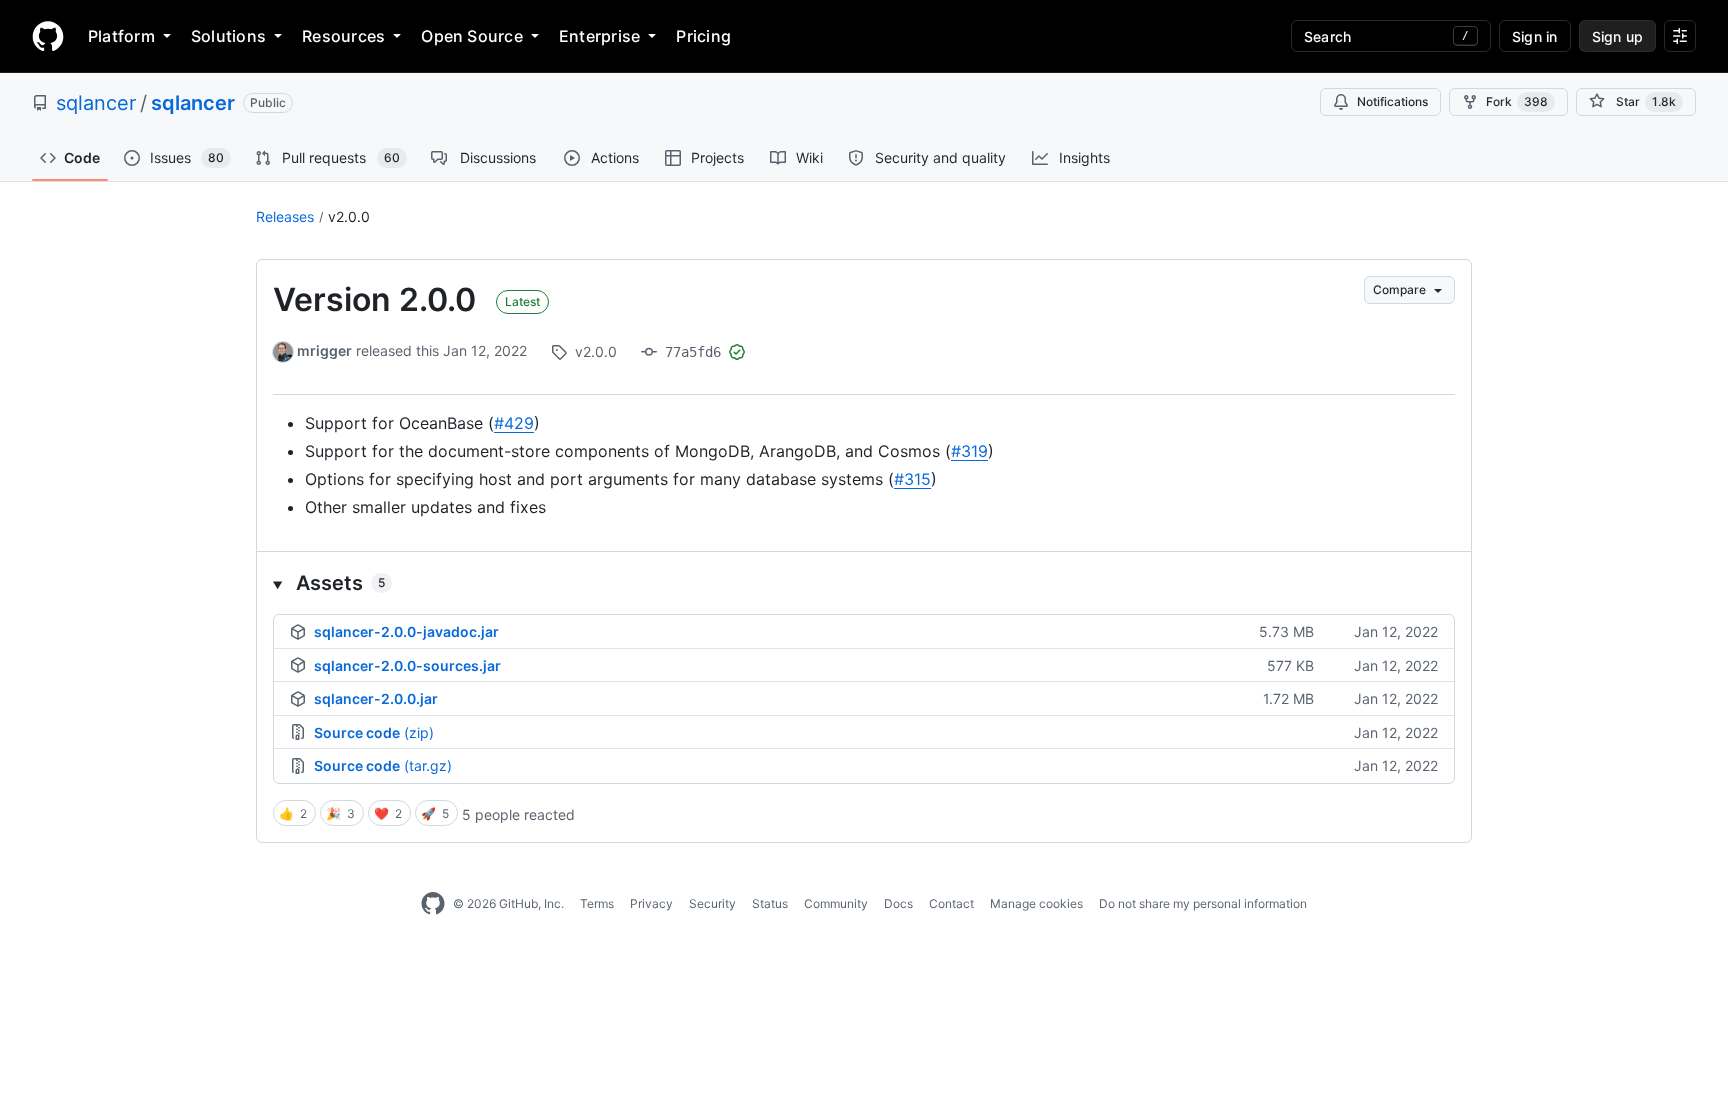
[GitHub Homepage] (433, 904)
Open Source (472, 36)
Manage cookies (1036, 903)
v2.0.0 (349, 216)
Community (836, 903)
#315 (912, 479)
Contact (951, 903)
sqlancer (96, 103)
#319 (969, 451)
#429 (514, 423)
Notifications (1392, 101)
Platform (121, 36)
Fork (1517, 101)
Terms (597, 903)
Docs (898, 903)
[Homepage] (48, 36)
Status (770, 903)
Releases (285, 216)
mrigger (324, 350)
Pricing (703, 36)
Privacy (651, 903)
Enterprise (599, 36)
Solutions (228, 36)
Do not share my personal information (1203, 903)
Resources (343, 36)
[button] (864, 583)
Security (712, 903)
